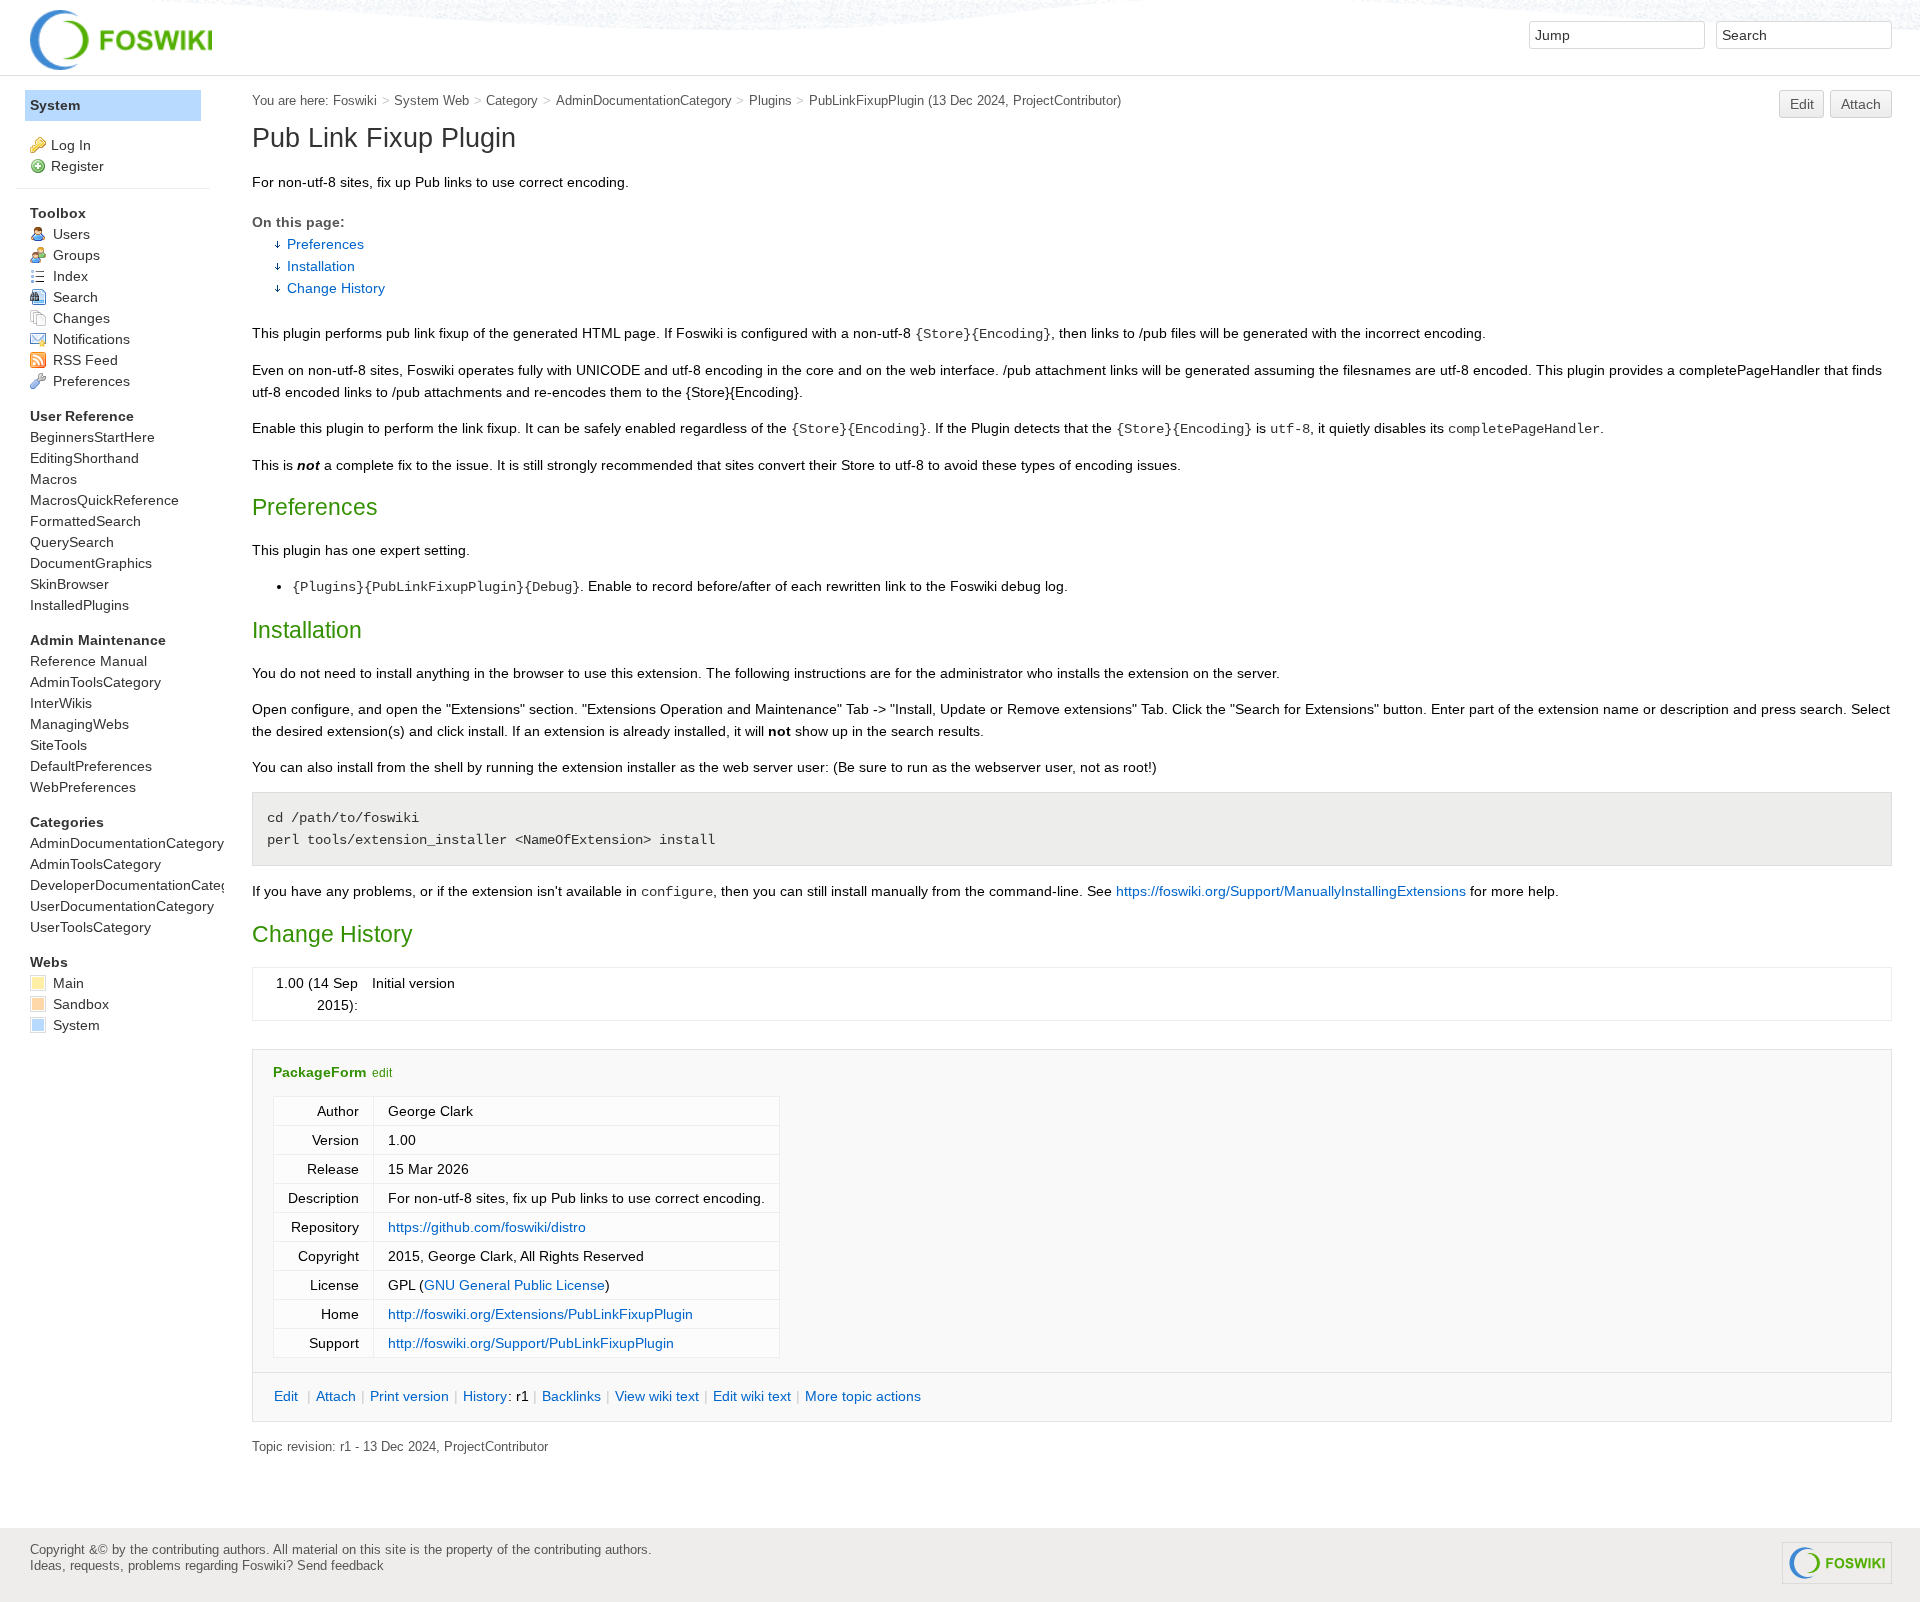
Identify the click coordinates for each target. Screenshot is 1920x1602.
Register (77, 166)
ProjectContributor (1065, 100)
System (55, 105)
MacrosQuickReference (104, 500)
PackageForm (319, 1072)
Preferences (325, 244)
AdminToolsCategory (95, 682)
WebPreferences (83, 787)
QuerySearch (72, 542)
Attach (1861, 104)
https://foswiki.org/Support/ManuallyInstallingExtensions (1291, 891)
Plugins (770, 100)
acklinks (571, 1396)
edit (382, 1073)
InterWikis (61, 703)
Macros (53, 479)
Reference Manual (88, 661)
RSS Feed (83, 360)
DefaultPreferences (91, 766)
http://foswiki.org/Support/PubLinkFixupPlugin (531, 1343)
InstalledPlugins (79, 605)
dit (288, 1396)
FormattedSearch (85, 521)
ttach (336, 1396)
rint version (409, 1396)
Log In (71, 145)
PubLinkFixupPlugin (866, 100)
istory (485, 1396)
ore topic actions (863, 1396)
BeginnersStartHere (92, 437)
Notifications (89, 339)
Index (68, 276)
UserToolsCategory (90, 927)
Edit (1802, 104)
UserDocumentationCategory (122, 906)
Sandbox (79, 1004)
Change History (336, 288)
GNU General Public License (514, 1285)
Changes (79, 318)
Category (512, 100)
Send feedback (340, 1565)
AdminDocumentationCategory (644, 100)
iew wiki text (657, 1396)
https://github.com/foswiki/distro (487, 1227)
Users (69, 234)
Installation (321, 266)
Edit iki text (752, 1396)
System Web (431, 100)
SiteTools (58, 745)
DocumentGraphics (91, 563)
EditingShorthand (84, 458)
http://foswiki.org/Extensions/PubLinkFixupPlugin (540, 1314)
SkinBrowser (69, 584)
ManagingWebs (79, 724)
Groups (74, 255)
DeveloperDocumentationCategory (139, 885)
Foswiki (355, 100)
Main (66, 983)
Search (73, 297)
